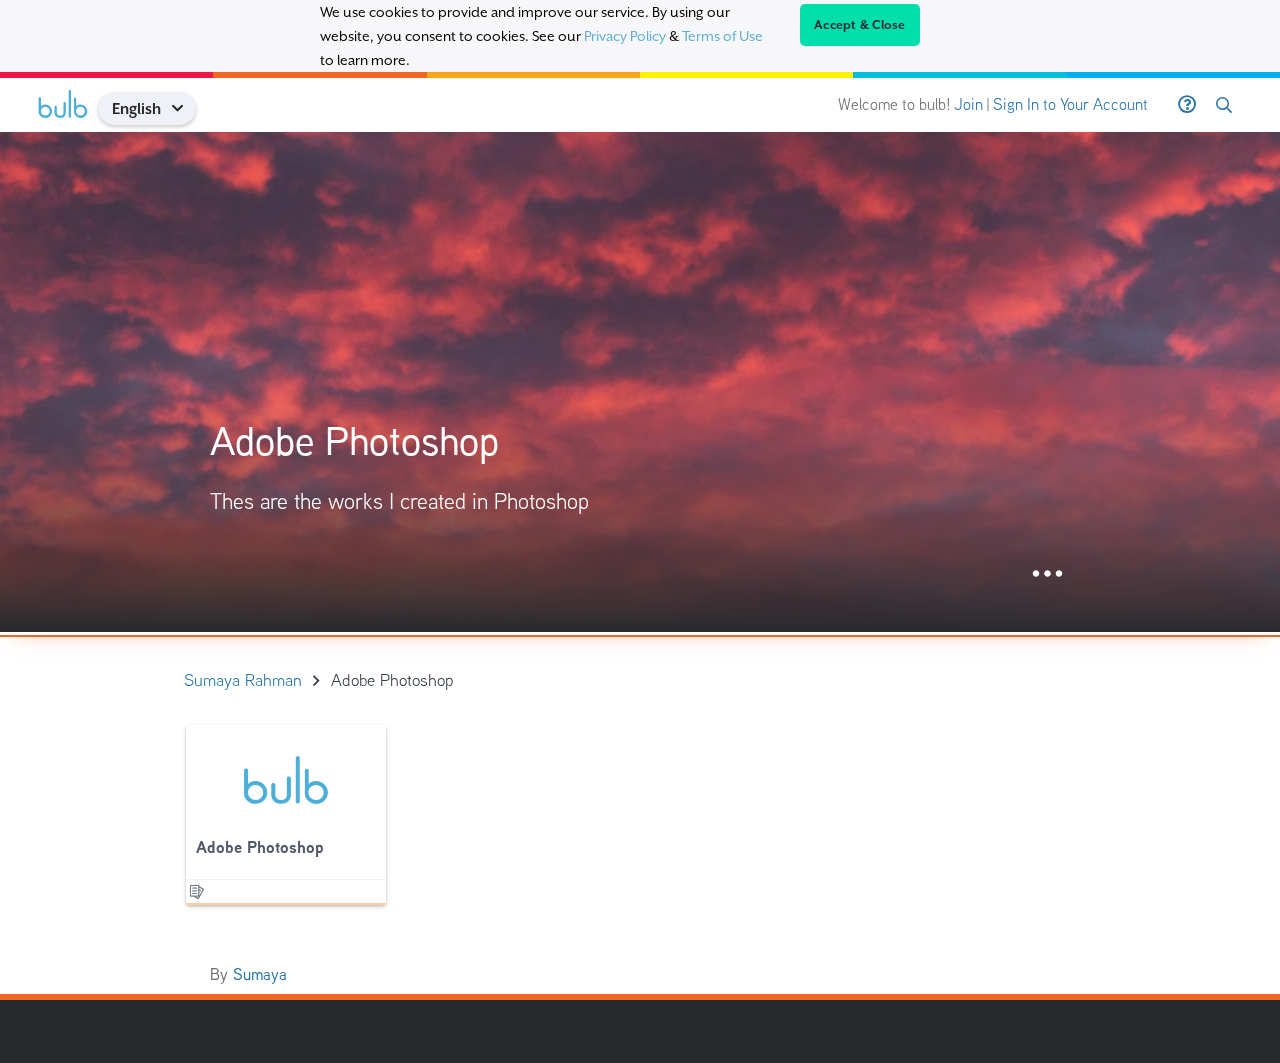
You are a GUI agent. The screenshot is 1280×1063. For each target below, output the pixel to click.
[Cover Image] (640, 382)
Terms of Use (722, 36)
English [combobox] (136, 108)
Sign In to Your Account (1070, 104)
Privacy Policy (625, 36)
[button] (184, 108)
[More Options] (1047, 574)
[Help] (1187, 105)
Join (968, 104)
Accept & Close (860, 25)
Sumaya (260, 974)
